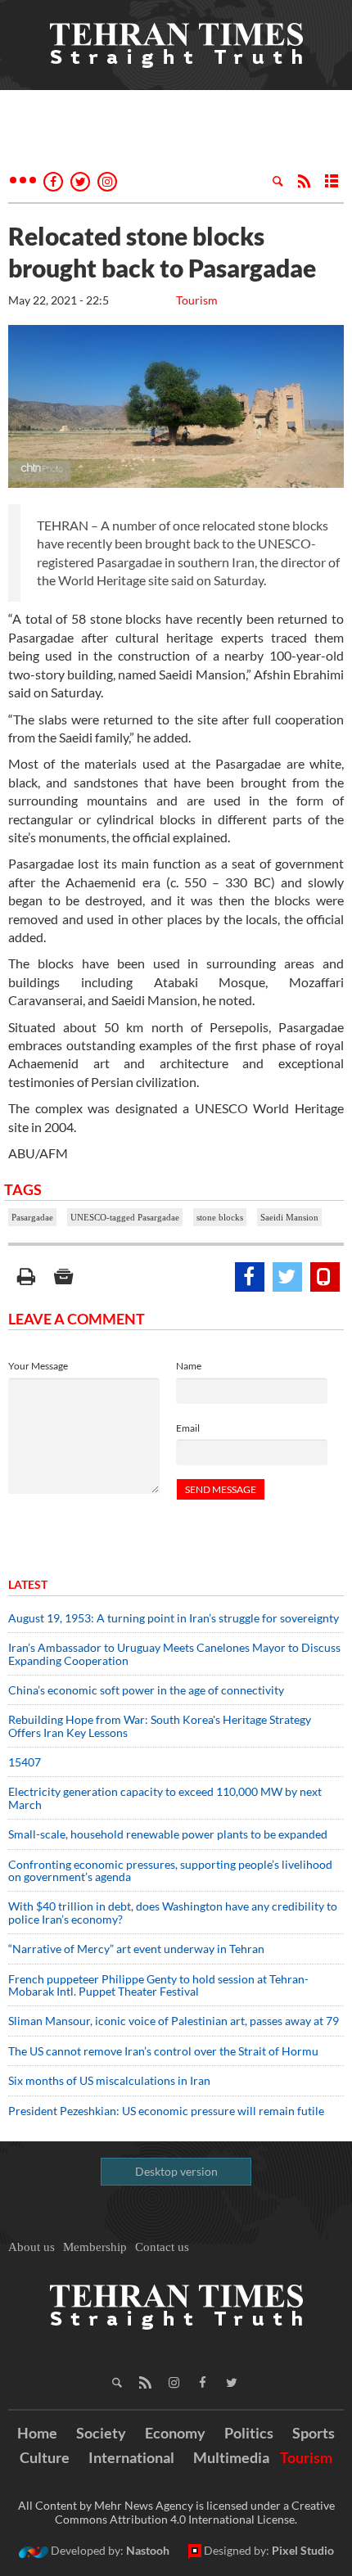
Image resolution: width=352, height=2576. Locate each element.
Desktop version (176, 2171)
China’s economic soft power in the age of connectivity (146, 1690)
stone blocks (220, 1217)
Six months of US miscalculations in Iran (109, 2080)
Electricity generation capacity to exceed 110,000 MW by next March (165, 1798)
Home (37, 2433)
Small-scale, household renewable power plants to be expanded (168, 1834)
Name (189, 1366)
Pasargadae (32, 1217)
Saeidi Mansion (289, 1217)
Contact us (162, 2247)
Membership (95, 2247)
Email (188, 1428)
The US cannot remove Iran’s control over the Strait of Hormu (163, 2051)
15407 (25, 1762)
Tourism (197, 300)
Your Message (38, 1366)
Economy (175, 2433)
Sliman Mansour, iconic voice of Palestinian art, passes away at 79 (174, 2021)
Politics (249, 2433)
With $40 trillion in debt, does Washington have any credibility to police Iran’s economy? (173, 1912)
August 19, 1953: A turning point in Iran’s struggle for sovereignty (174, 1618)
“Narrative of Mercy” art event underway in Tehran (136, 1949)
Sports (314, 2433)
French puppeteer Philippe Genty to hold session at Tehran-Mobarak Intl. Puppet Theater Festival (158, 1985)
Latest (28, 1584)
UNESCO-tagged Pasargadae (125, 1217)
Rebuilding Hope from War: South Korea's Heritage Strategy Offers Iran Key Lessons (160, 1726)
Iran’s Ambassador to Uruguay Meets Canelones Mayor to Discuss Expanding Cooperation (174, 1653)
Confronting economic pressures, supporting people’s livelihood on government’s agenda (170, 1870)
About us (32, 2247)
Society (101, 2433)
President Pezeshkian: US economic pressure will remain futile (167, 2111)
